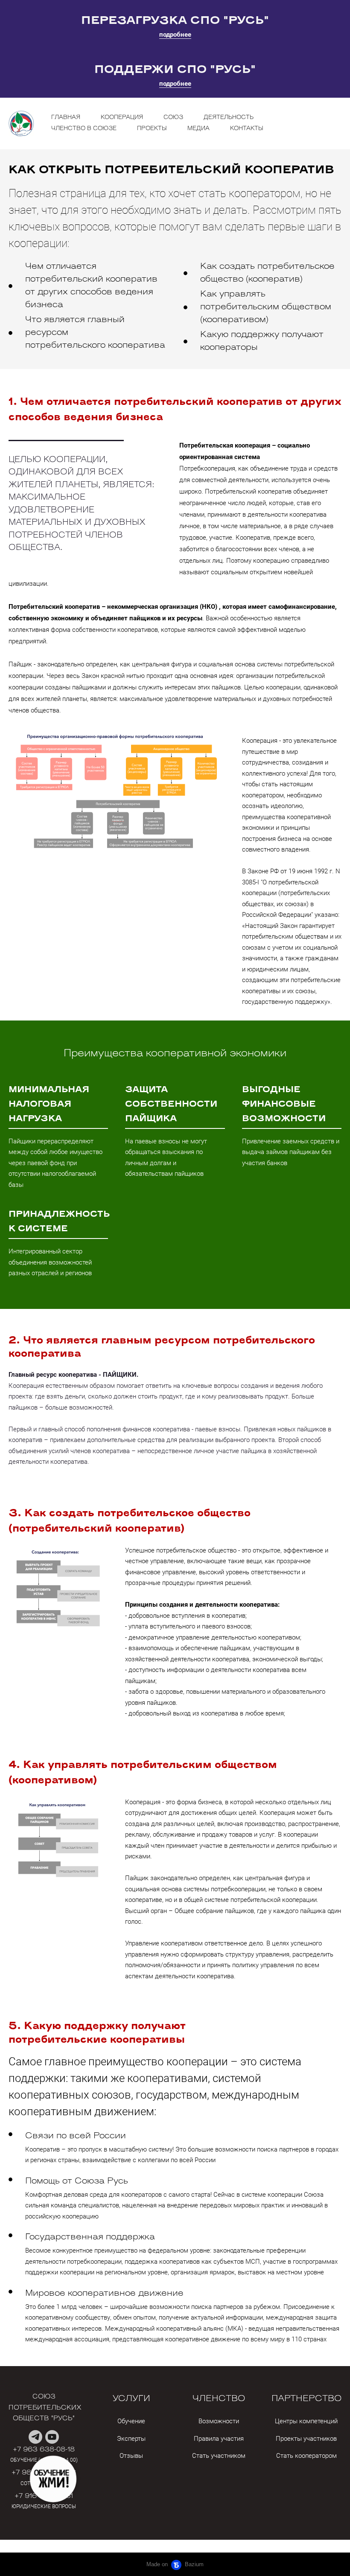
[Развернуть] (53, 2479)
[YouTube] (52, 2437)
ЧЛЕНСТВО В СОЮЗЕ (84, 129)
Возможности (219, 2421)
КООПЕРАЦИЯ (122, 118)
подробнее (175, 35)
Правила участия (219, 2439)
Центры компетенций (306, 2421)
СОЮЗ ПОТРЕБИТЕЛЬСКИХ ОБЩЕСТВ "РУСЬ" (46, 2408)
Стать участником (219, 2456)
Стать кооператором (306, 2456)
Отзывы (131, 2456)
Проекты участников (306, 2439)
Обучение (131, 2421)
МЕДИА (198, 129)
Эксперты (131, 2439)
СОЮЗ (173, 118)
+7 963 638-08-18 (44, 2450)
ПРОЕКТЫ (152, 129)
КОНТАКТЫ (247, 129)
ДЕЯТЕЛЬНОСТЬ (229, 118)
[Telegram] (35, 2437)
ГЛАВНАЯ (66, 118)
